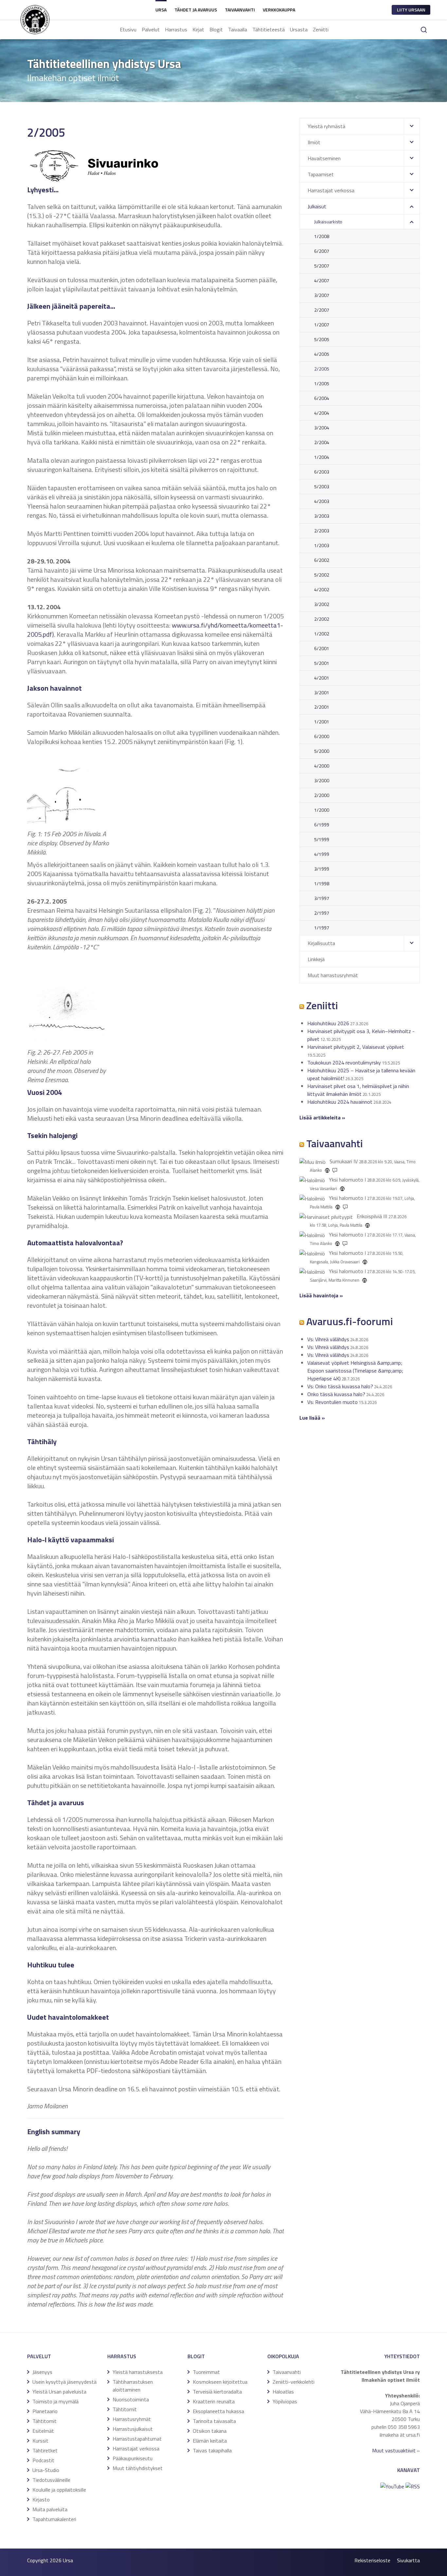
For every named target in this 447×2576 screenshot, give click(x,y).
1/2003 (322, 545)
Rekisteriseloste (372, 2560)
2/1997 (322, 913)
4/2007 (322, 280)
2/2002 (322, 619)
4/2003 (322, 501)
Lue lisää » (312, 1418)
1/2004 (322, 457)
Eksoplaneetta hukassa (218, 2411)
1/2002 (322, 634)
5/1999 (322, 839)
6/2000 (322, 736)
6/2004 (322, 398)
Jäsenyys (42, 2372)
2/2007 (322, 310)
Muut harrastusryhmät (333, 975)
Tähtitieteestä (268, 29)
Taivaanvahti (240, 10)
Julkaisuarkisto (328, 222)
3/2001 (322, 692)
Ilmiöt (314, 142)
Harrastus (176, 29)
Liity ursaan (411, 10)
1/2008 (322, 236)
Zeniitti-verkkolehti (294, 2382)
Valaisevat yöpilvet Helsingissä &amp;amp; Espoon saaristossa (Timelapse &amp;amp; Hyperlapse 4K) (355, 1371)
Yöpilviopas (285, 2401)
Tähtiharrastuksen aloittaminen (133, 2386)
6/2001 (322, 648)
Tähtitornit (45, 2421)
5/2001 (322, 663)
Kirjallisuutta (321, 943)
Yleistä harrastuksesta (138, 2372)
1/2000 (322, 810)
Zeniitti (321, 29)
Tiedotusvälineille (51, 2480)
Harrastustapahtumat (137, 2439)
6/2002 (322, 560)
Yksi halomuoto (346, 1180)
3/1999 (322, 869)
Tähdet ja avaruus (196, 10)
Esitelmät (43, 2431)
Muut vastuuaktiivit (394, 2450)
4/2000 (322, 766)
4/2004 (322, 413)
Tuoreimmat (206, 2372)
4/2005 (322, 354)
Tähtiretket (45, 2450)
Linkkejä (316, 959)
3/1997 (322, 898)
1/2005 (322, 383)
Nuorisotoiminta (131, 2399)
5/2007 (322, 266)
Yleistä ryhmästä (326, 126)
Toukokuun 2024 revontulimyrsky (344, 1063)
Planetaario (45, 2411)
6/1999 (322, 825)
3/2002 (322, 604)
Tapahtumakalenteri (54, 2519)
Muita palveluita (50, 2509)
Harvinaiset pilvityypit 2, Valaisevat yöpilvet (356, 1047)
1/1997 (322, 928)
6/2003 (322, 472)
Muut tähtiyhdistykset (138, 2468)
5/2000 (322, 751)
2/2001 (322, 707)
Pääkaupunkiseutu (133, 2458)
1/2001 (322, 722)
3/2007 (322, 295)
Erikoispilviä (369, 1216)
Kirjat (198, 29)
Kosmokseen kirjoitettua (220, 2382)
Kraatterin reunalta (214, 2401)
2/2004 (322, 442)
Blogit (216, 29)
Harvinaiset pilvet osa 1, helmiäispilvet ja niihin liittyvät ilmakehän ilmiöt (358, 1090)
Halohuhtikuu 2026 (328, 1023)
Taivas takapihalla (212, 2450)
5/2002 (322, 575)
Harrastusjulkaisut (133, 2429)
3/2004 (322, 428)
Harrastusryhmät (132, 2419)
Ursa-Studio (46, 2470)
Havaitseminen (324, 158)
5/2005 (322, 339)
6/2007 (322, 251)
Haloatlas (283, 2392)
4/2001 (322, 678)
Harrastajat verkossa (331, 190)
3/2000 (322, 780)
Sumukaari (341, 1161)
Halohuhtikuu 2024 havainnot (340, 1102)
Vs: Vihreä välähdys (328, 1339)
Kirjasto (41, 2499)
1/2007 (322, 325)
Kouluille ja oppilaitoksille (59, 2490)
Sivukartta (408, 2560)
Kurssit (40, 2441)
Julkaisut (317, 206)
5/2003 (322, 486)
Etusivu (128, 29)
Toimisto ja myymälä (55, 2401)
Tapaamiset (321, 174)
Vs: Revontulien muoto (332, 1402)
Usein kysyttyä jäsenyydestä (64, 2382)
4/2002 (322, 589)
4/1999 (322, 854)
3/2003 (322, 516)
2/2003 (322, 531)
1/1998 (322, 883)
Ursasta (299, 29)
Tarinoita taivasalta (214, 2421)
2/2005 (322, 369)
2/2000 (322, 795)
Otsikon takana (210, 2431)
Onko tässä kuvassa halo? (336, 1394)
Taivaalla (238, 29)
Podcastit (43, 2460)
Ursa (161, 10)
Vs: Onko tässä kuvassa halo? (340, 1386)
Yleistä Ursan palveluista (59, 2392)
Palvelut (151, 29)
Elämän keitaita (210, 2441)
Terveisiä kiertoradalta (217, 2392)
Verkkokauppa (279, 10)
